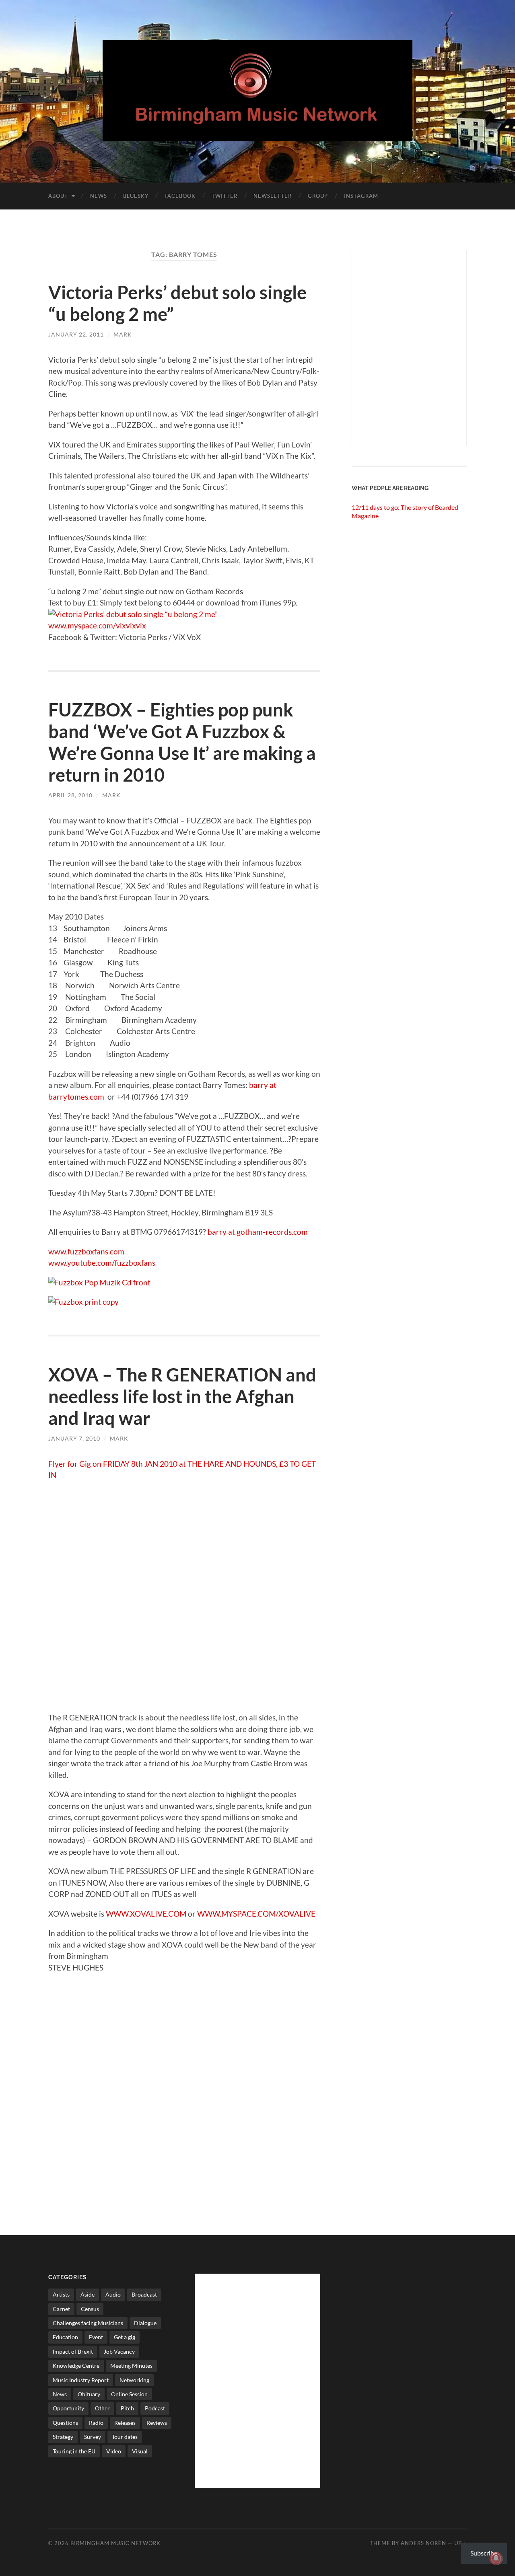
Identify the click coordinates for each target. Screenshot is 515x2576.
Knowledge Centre (76, 2366)
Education (65, 2337)
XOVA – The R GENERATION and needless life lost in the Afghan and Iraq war (182, 1396)
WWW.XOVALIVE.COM (146, 1914)
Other (102, 2408)
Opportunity (68, 2408)
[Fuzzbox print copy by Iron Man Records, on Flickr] (83, 1302)
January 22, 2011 (76, 334)
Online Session (129, 2394)
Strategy (63, 2437)
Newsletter (273, 196)
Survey (93, 2437)
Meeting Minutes (131, 2366)
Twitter (225, 196)
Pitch (127, 2408)
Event (96, 2337)
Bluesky (136, 196)
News (99, 196)
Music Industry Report (81, 2380)
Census (90, 2309)
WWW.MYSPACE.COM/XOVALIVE (256, 1914)
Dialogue (145, 2323)
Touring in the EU (74, 2451)
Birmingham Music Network (115, 2543)
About (58, 196)
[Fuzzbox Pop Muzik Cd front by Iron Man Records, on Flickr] (99, 1282)
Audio (113, 2294)
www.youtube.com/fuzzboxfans (102, 1263)
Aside (88, 2294)
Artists (61, 2294)
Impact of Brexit (73, 2351)
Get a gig (125, 2337)
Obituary (89, 2394)
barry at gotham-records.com (258, 1232)
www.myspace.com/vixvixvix (97, 625)
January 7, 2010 (74, 1438)
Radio (96, 2423)
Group (318, 196)
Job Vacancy (119, 2351)
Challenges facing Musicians (88, 2323)
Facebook (180, 196)
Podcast (155, 2408)
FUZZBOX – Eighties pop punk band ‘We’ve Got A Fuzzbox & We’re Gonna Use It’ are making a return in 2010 (182, 742)
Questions (65, 2423)
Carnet (61, 2309)
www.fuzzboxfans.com (86, 1251)
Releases (125, 2423)
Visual (140, 2451)
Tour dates (125, 2437)
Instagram (361, 196)
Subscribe (484, 2553)
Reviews (157, 2423)
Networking (134, 2380)
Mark (123, 334)
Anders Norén (423, 2543)
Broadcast (144, 2294)
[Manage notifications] (496, 2558)
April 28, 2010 (70, 795)
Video (114, 2451)
